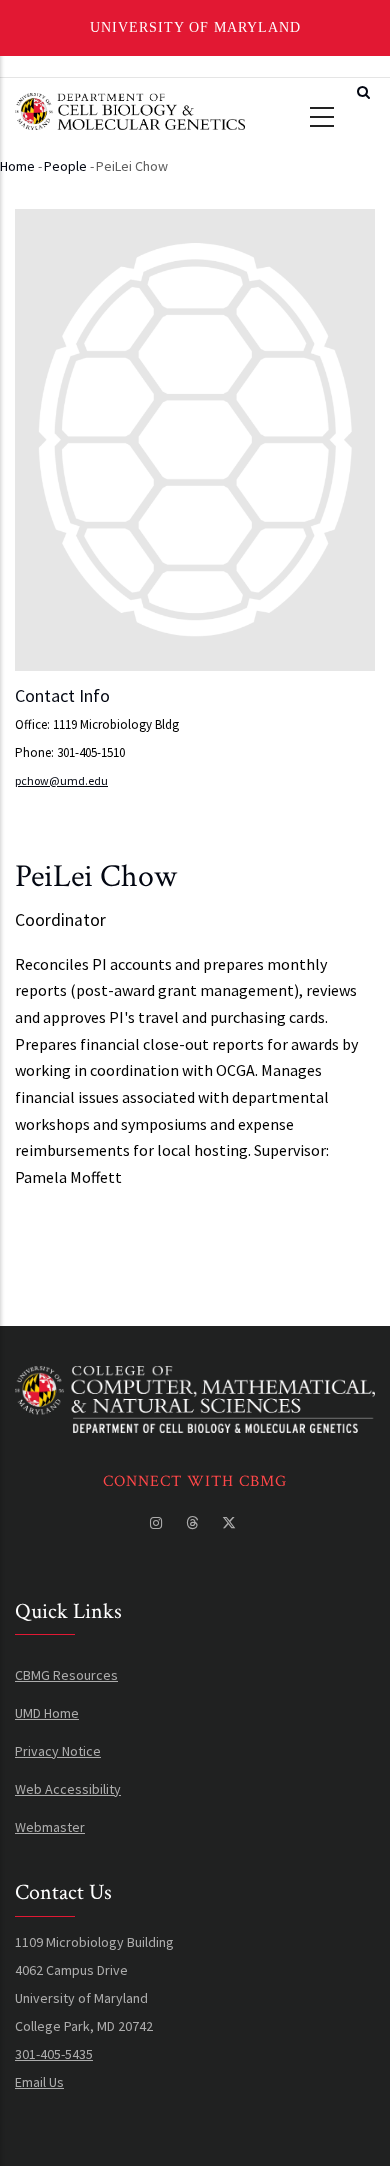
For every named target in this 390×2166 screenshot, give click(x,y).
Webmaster (50, 1827)
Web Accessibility (68, 1789)
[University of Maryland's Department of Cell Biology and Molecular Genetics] (195, 1380)
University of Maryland (195, 27)
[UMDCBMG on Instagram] (158, 1523)
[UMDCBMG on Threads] (194, 1523)
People (65, 166)
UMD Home (47, 1713)
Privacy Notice (58, 1751)
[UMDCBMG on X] (231, 1523)
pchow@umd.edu (61, 780)
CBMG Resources (66, 1675)
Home (17, 166)
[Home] (130, 109)
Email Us (39, 2082)
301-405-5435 (54, 2054)
